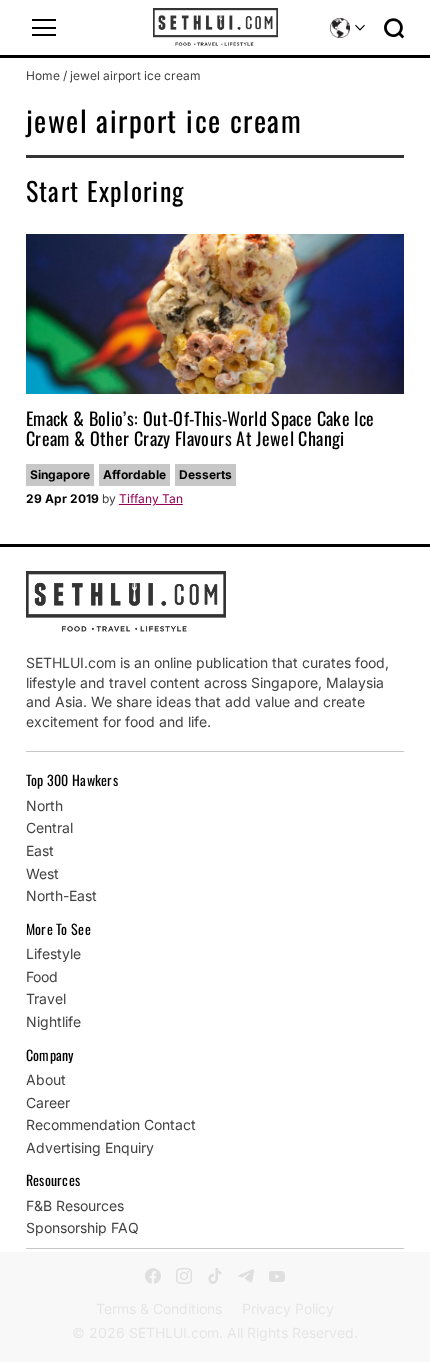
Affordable (134, 474)
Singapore (60, 474)
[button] (44, 28)
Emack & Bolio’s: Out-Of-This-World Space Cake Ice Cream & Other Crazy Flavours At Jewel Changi (200, 428)
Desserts (205, 474)
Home (43, 75)
